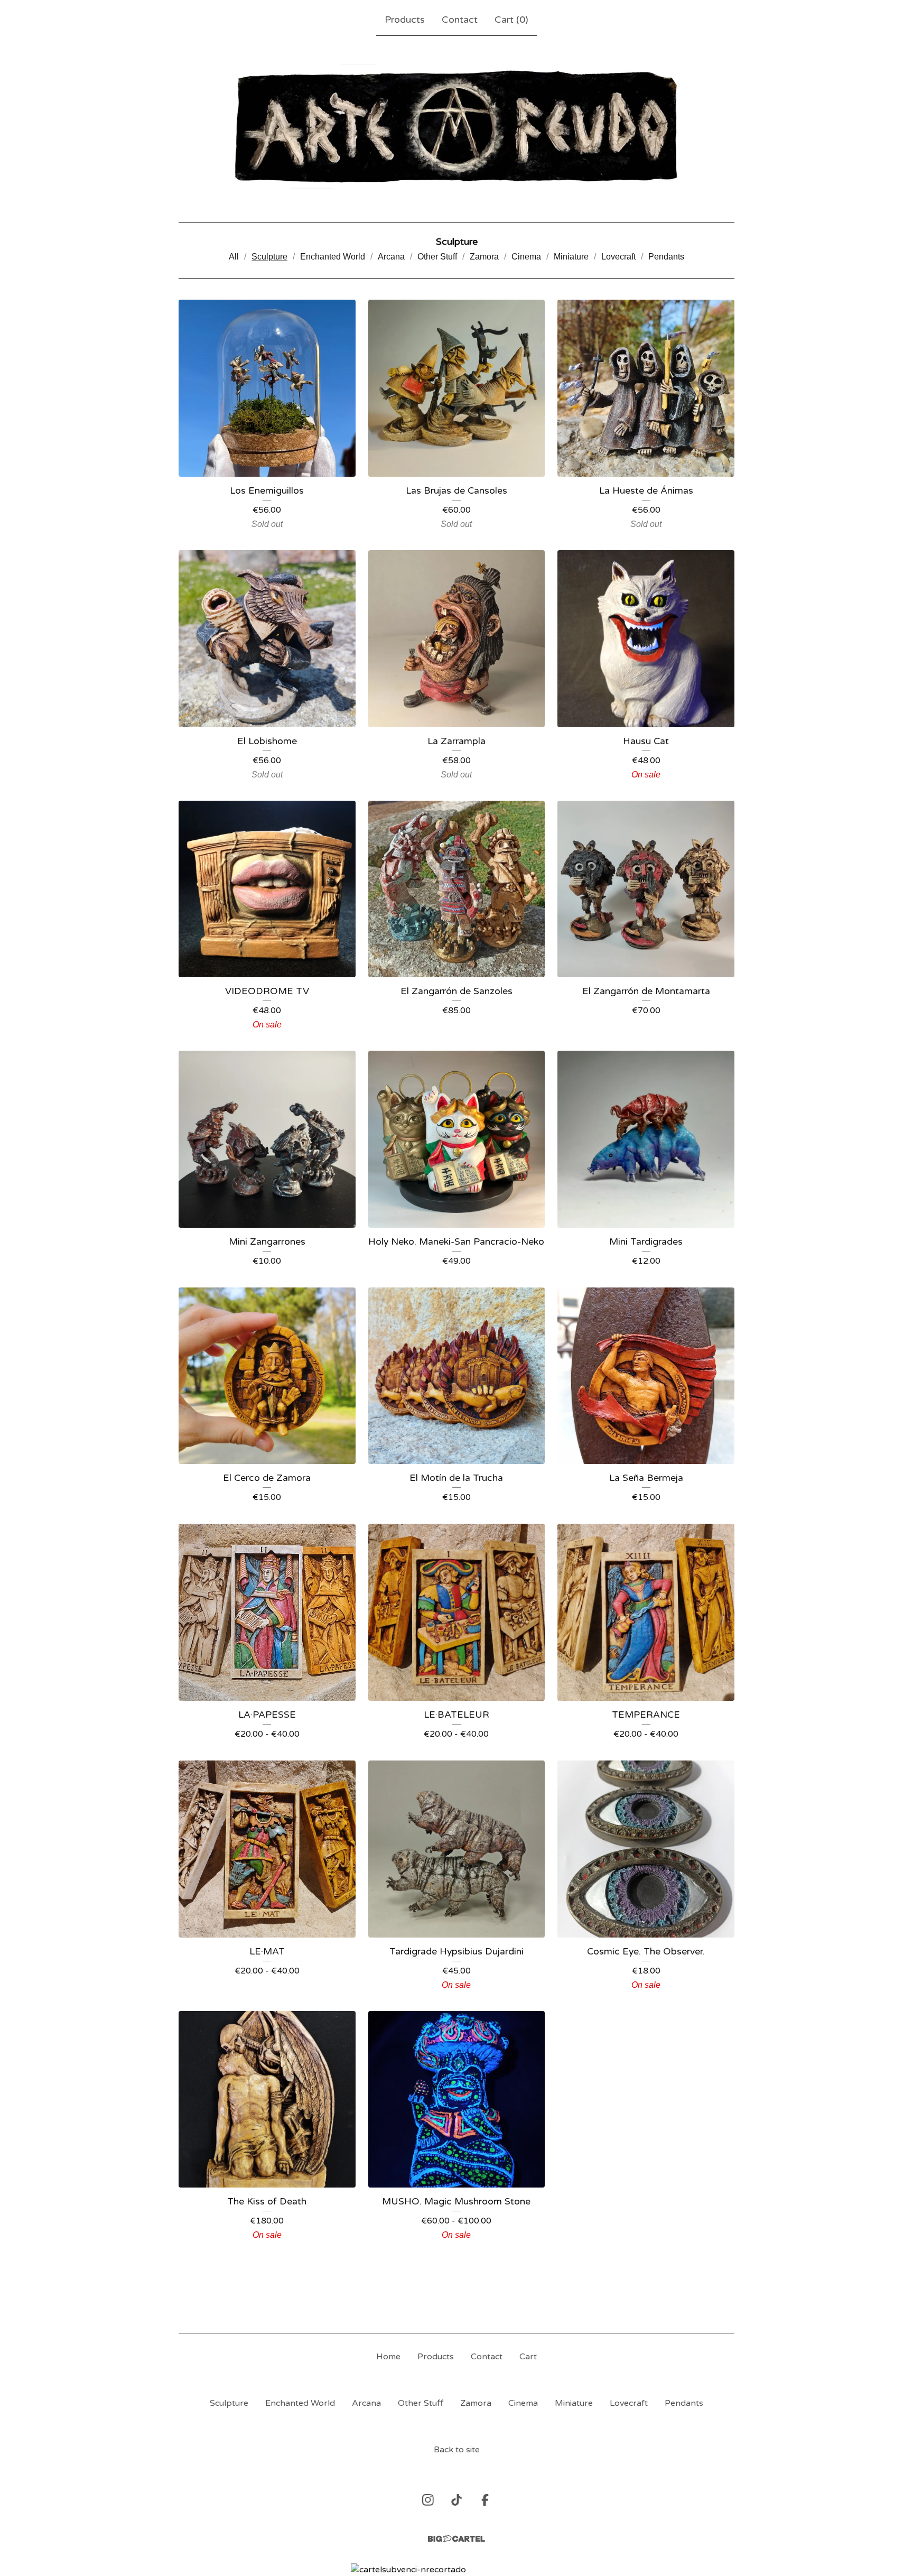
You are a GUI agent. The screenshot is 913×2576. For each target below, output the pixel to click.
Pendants (666, 257)
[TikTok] (456, 2500)
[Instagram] (428, 2500)
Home (388, 2357)
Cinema (526, 257)
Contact (460, 20)
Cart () (511, 20)
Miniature (571, 257)
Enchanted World (333, 257)
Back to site (457, 2450)
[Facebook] (485, 2500)
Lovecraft (618, 257)
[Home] (457, 127)
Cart (528, 2357)
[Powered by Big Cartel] (456, 2539)
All (234, 257)
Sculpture (269, 257)
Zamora (484, 257)
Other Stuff (437, 257)
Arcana (391, 257)
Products (405, 20)
